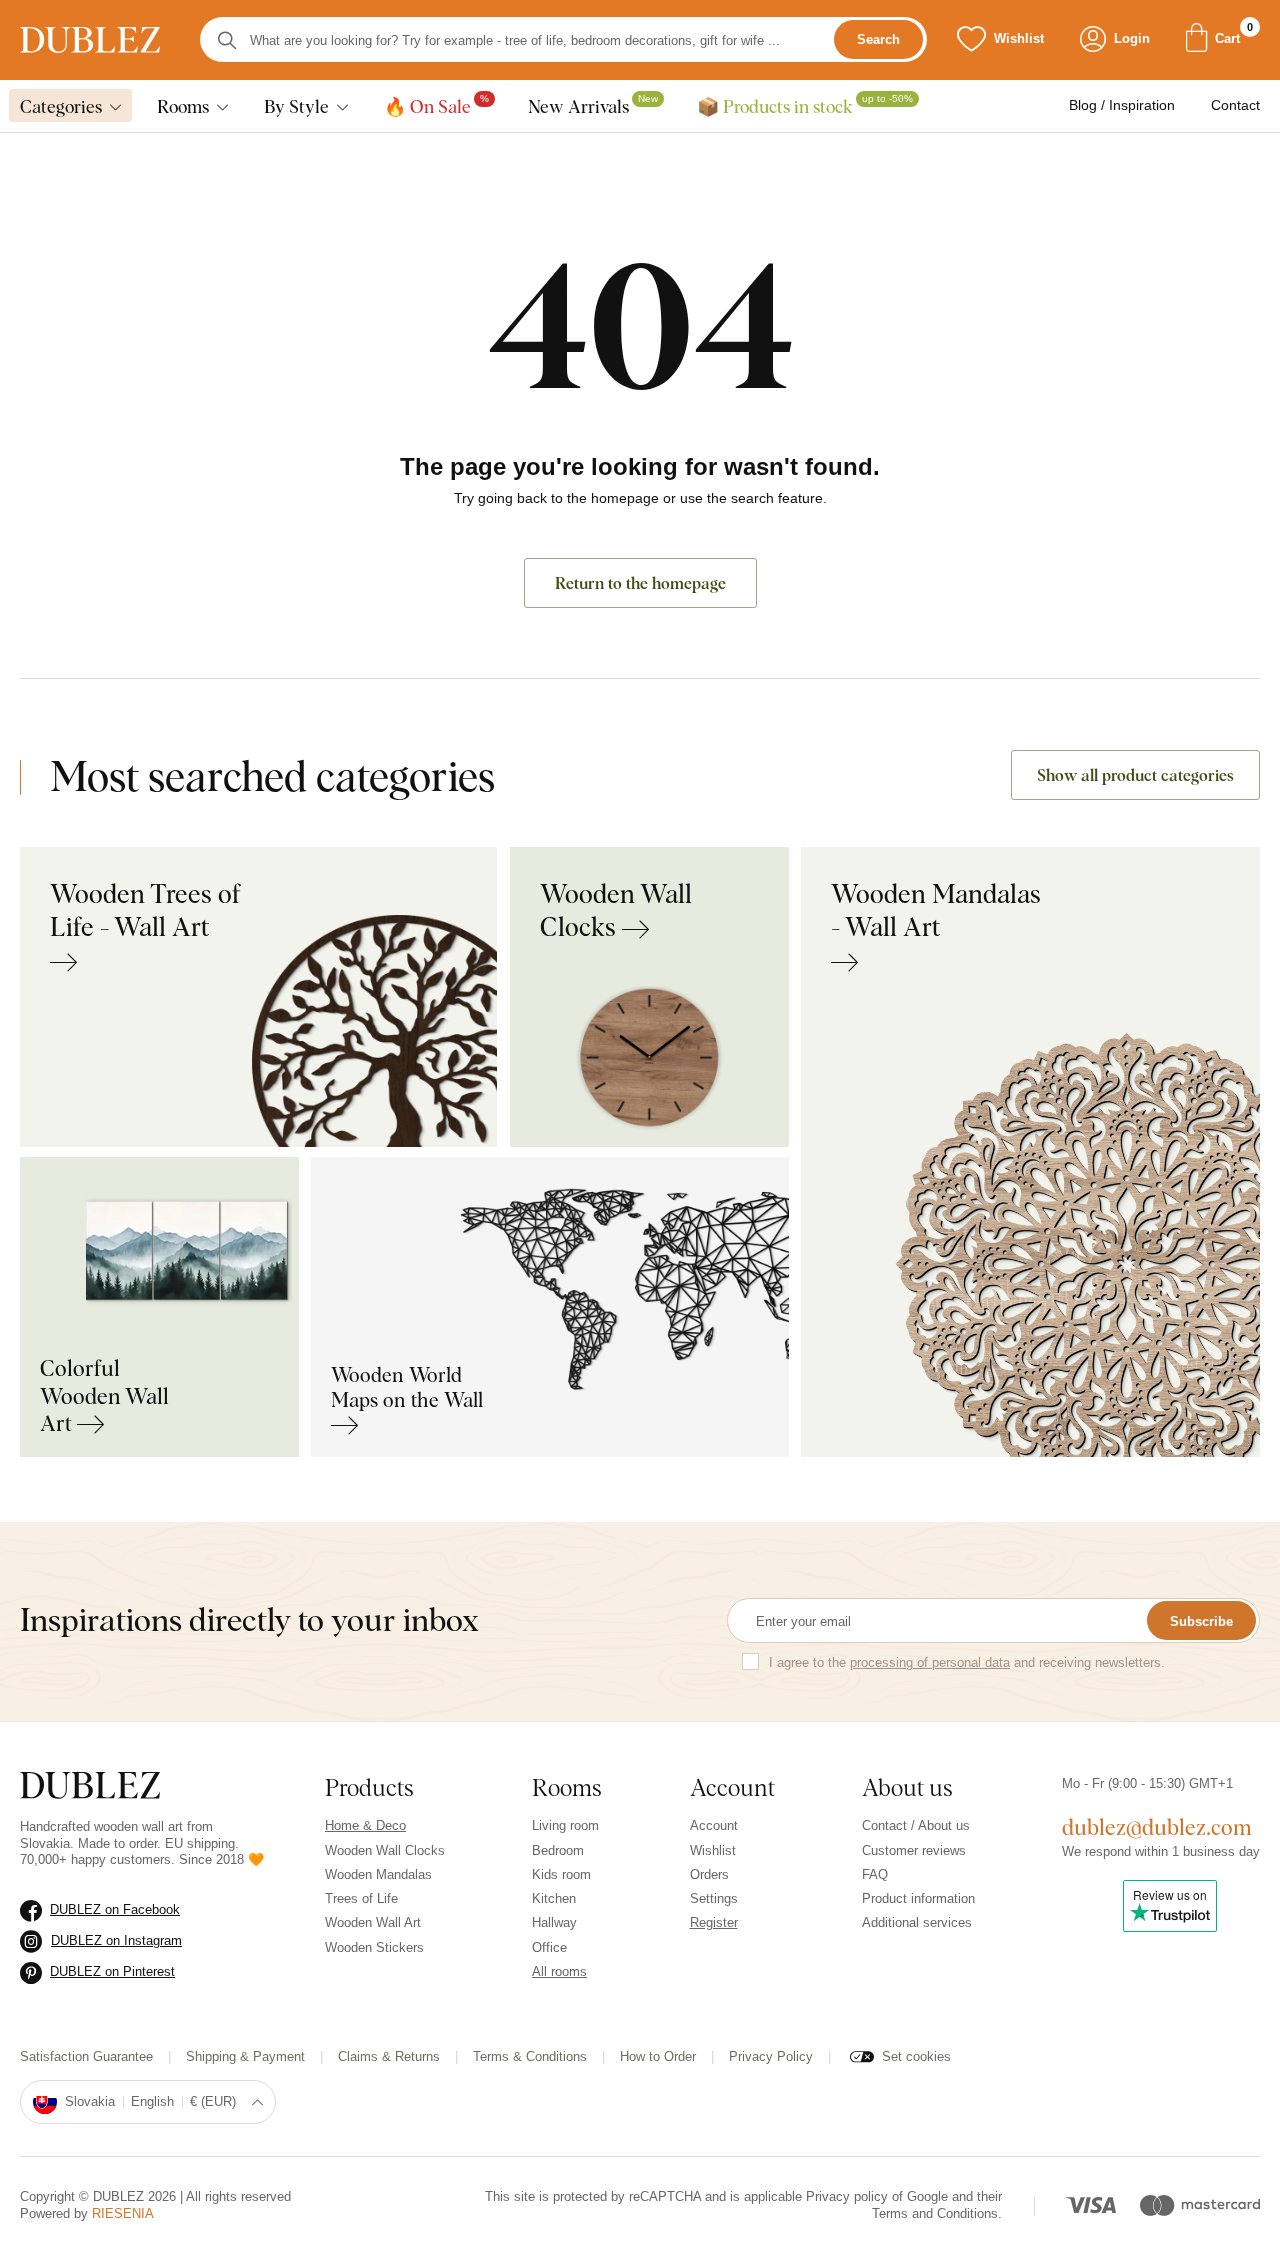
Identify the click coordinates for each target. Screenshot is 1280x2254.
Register (714, 1922)
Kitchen (554, 1898)
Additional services (917, 1922)
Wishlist (713, 1850)
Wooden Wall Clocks (385, 1850)
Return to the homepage (640, 583)
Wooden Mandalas (378, 1874)
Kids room (561, 1874)
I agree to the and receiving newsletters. (967, 1662)
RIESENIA (123, 2213)
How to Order (658, 2056)
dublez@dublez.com (1157, 1827)
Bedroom (558, 1850)
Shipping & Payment (245, 2056)
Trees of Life (361, 1898)
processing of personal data (930, 1662)
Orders (709, 1874)
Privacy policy (847, 2196)
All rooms (559, 1971)
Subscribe (1201, 1621)
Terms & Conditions (530, 2056)
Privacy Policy (771, 2056)
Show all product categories (1135, 775)
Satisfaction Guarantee (86, 2056)
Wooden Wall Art (373, 1922)
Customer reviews (914, 1850)
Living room (565, 1825)
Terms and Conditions (935, 2213)
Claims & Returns (389, 2056)
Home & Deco (365, 1825)
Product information (918, 1898)
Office (549, 1947)
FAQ (875, 1874)
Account (714, 1825)
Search (878, 40)
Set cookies (916, 2056)
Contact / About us (916, 1825)
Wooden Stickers (374, 1947)
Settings (714, 1898)
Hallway (554, 1922)
